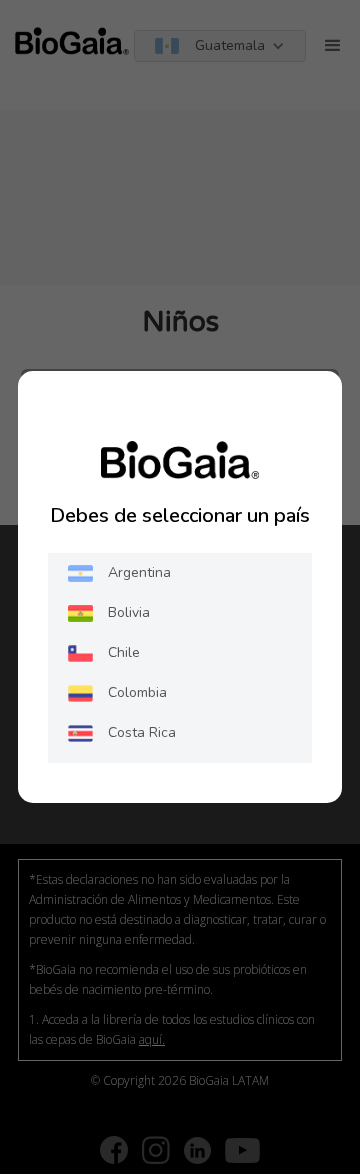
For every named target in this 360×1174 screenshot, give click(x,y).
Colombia (137, 692)
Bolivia (129, 612)
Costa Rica (142, 732)
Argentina (139, 572)
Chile (124, 652)
